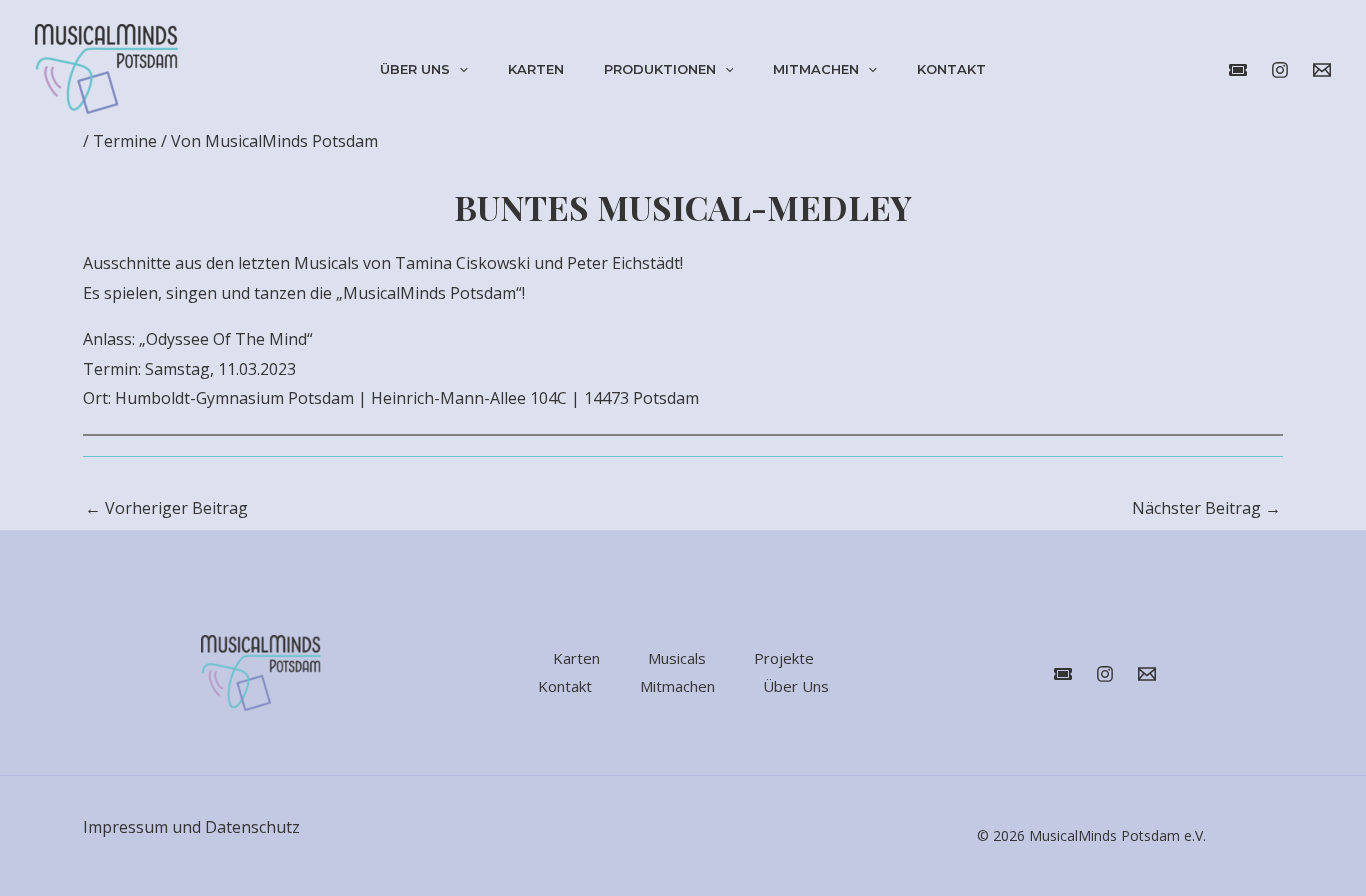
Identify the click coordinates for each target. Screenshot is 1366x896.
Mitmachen (816, 69)
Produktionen (660, 69)
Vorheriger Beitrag (166, 508)
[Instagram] (1280, 70)
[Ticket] (1063, 674)
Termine (125, 141)
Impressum (125, 827)
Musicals (677, 658)
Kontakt (951, 69)
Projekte (784, 658)
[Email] (1147, 674)
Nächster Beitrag (1206, 508)
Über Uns (415, 69)
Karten (536, 69)
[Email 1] (1322, 70)
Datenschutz (252, 827)
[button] (459, 69)
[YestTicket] (1238, 70)
